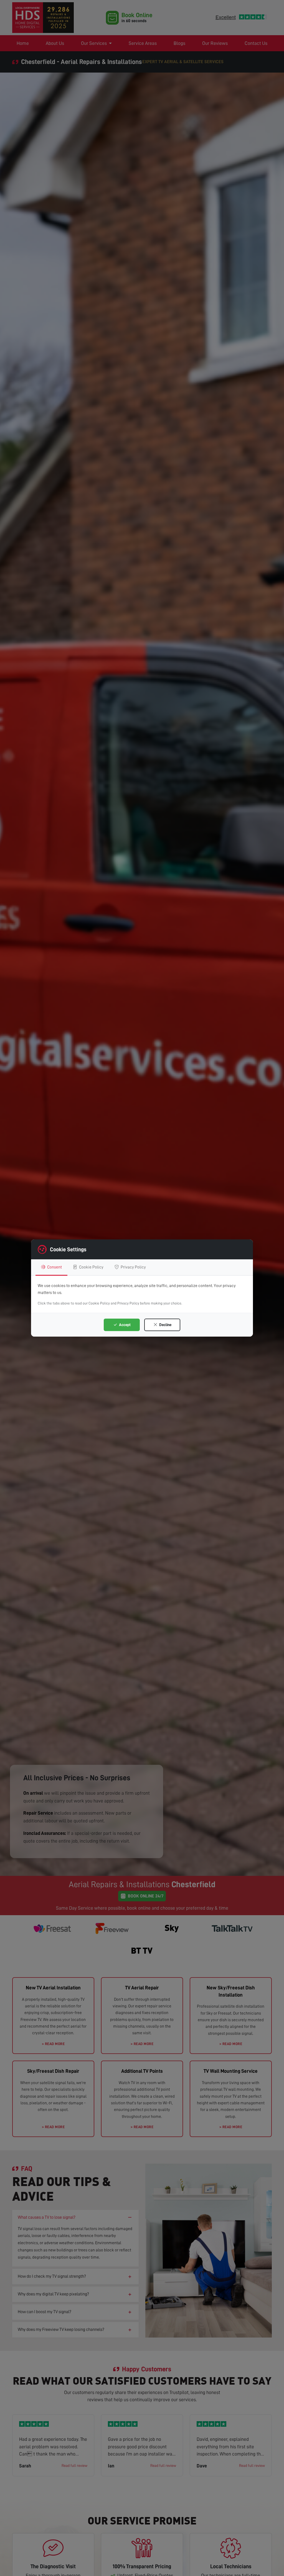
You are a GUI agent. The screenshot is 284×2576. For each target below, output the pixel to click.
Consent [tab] (54, 1267)
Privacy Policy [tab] (133, 1267)
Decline (165, 1325)
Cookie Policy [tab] (91, 1267)
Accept (124, 1325)
